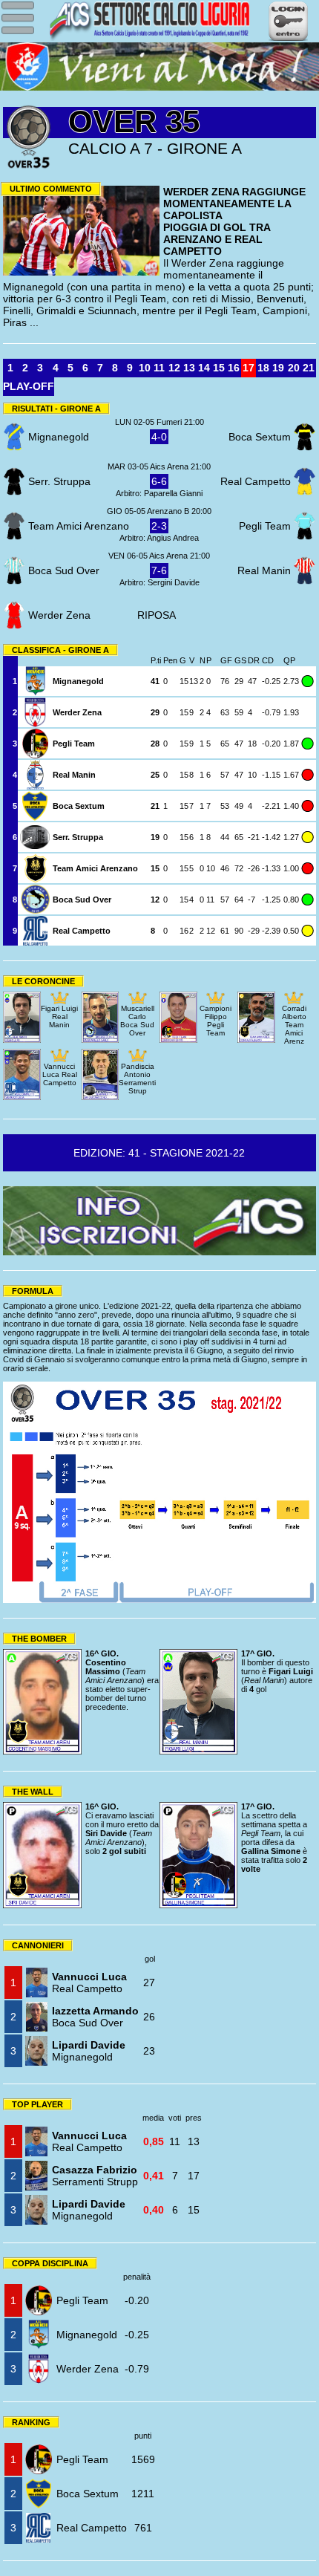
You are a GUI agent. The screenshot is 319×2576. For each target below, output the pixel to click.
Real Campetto (89, 1983)
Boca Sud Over (95, 2017)
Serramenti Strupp (95, 2176)
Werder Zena (88, 2369)
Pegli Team (82, 2300)
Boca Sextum (88, 2494)
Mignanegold (89, 2051)
